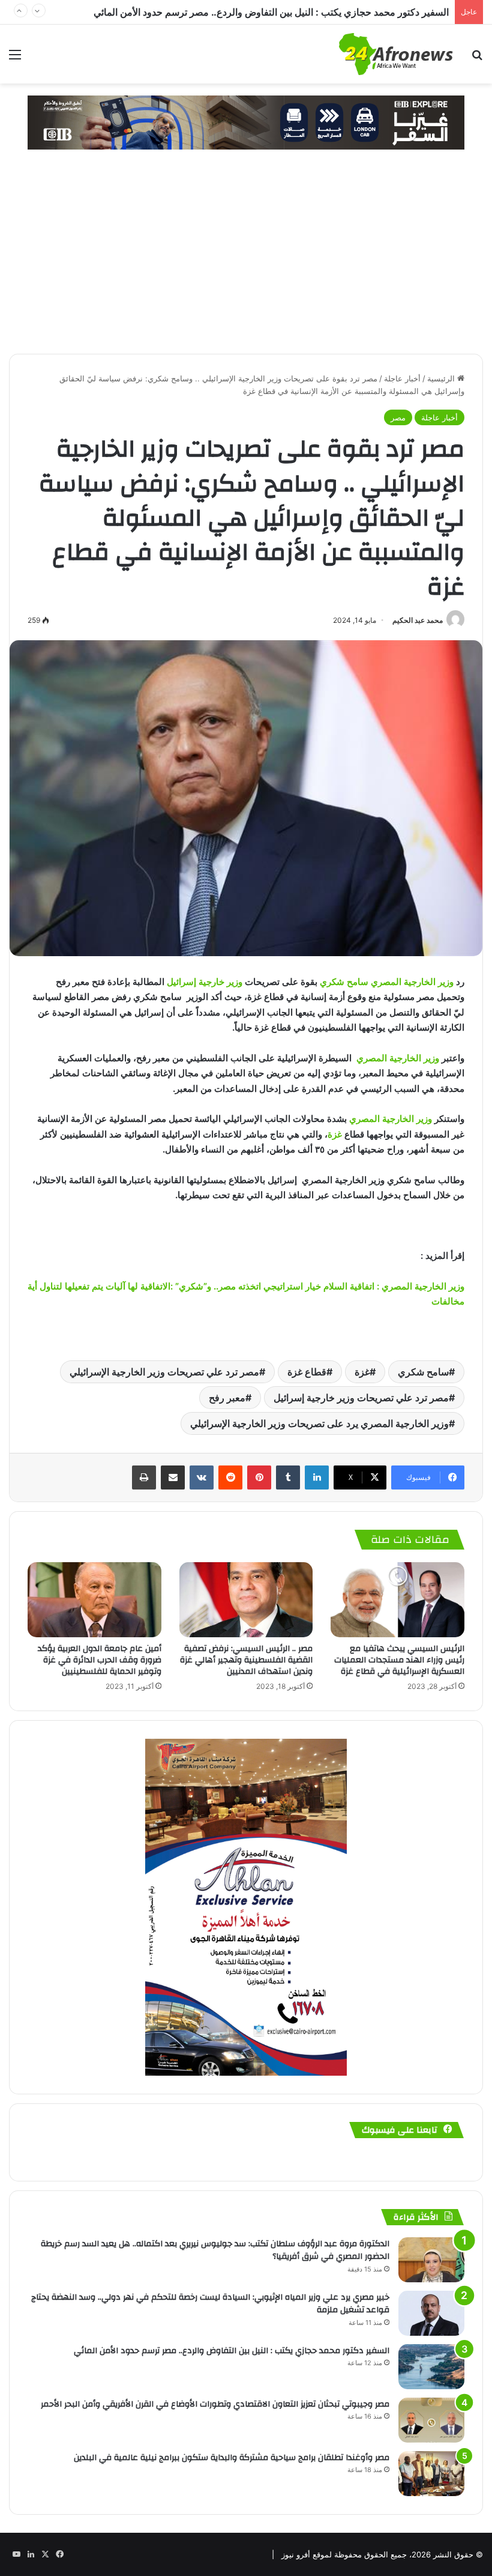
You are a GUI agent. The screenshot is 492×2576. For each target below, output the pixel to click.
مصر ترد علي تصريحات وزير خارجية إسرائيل (361, 1398)
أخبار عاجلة (402, 378)
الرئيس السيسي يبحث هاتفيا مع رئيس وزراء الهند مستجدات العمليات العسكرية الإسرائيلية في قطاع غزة (399, 1660)
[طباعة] (144, 1477)
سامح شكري (423, 1372)
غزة (335, 1134)
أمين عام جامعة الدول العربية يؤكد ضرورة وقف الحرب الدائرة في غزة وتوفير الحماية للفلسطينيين (100, 1660)
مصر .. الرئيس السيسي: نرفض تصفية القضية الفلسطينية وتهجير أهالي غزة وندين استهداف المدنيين (246, 1660)
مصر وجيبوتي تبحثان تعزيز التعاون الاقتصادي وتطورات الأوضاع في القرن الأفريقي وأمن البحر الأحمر (252, 12)
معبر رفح (227, 1398)
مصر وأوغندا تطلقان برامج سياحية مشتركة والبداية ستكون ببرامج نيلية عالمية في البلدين (232, 2458)
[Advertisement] (246, 264)
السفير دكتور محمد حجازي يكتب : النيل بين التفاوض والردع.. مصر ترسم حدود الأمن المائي (232, 2351)
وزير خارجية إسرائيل (205, 982)
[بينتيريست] (259, 1477)
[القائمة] (15, 59)
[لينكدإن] (317, 1477)
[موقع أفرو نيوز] (396, 54)
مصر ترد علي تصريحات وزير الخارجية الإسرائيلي (164, 1372)
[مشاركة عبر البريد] (173, 1477)
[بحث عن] (477, 59)
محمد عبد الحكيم (418, 620)
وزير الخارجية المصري (398, 1058)
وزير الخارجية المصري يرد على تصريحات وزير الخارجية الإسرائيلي (319, 1423)
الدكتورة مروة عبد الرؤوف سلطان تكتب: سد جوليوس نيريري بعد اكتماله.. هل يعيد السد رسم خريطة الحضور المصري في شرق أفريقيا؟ (215, 2250)
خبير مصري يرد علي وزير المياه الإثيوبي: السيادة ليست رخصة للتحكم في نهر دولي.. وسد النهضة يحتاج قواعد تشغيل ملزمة (210, 2304)
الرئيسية (442, 378)
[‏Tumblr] (288, 1477)
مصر (398, 417)
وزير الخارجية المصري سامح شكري (387, 982)
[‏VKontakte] (202, 1477)
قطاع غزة (307, 1372)
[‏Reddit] (230, 1477)
